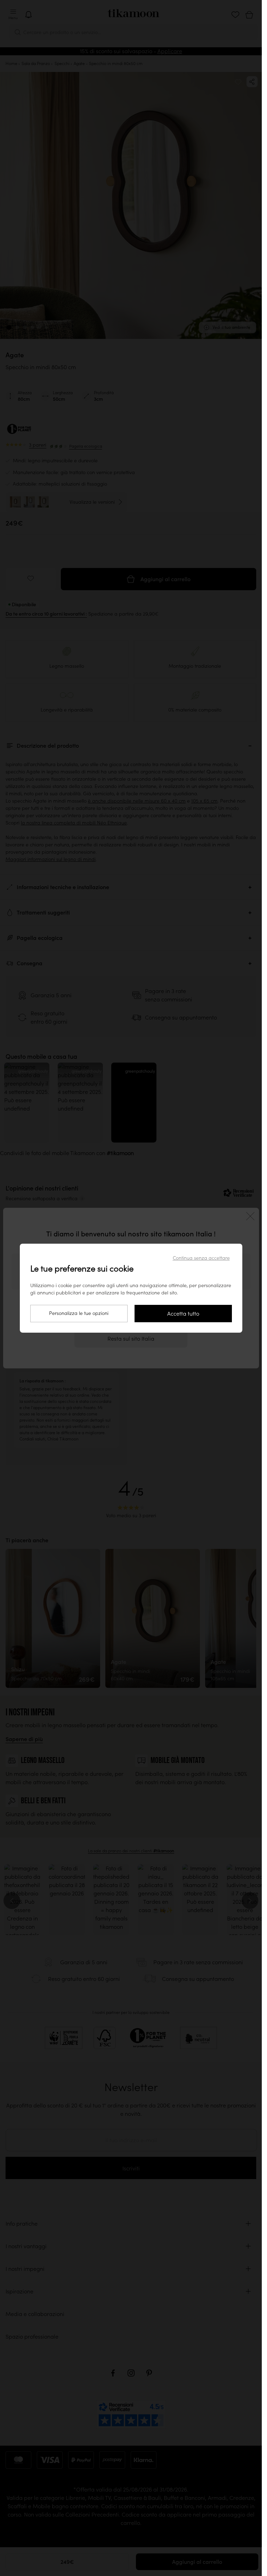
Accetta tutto (183, 1314)
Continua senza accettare (201, 1258)
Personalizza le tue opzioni (79, 1313)
